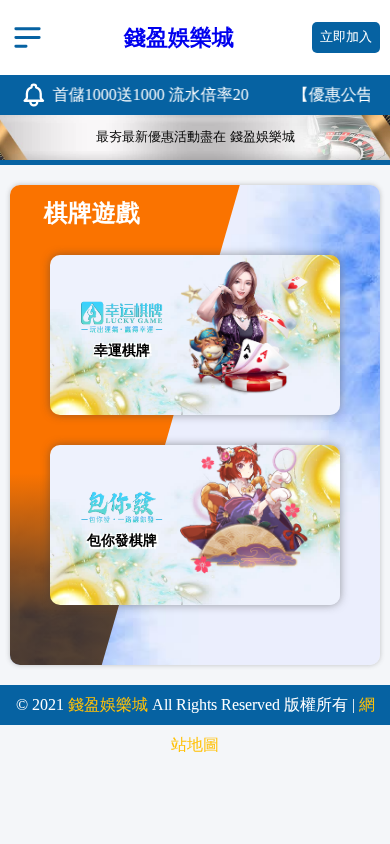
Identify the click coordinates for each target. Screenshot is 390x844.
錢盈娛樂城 (108, 704)
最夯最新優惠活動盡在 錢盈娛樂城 (195, 137)
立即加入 (346, 37)
